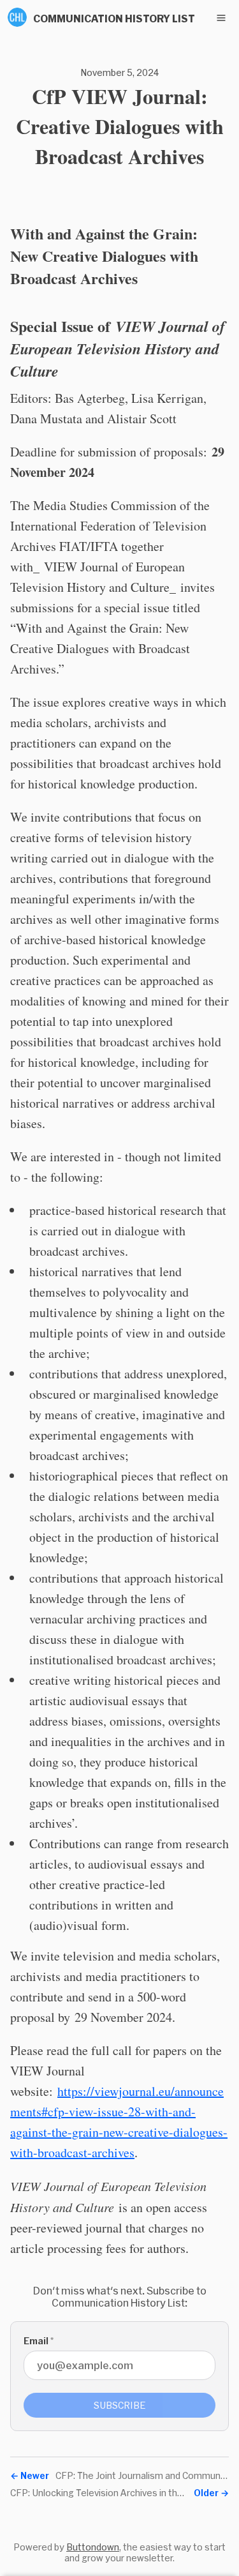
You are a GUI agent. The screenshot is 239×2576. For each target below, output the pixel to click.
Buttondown (93, 2547)
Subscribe (120, 2405)
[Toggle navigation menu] (221, 18)
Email (39, 2341)
